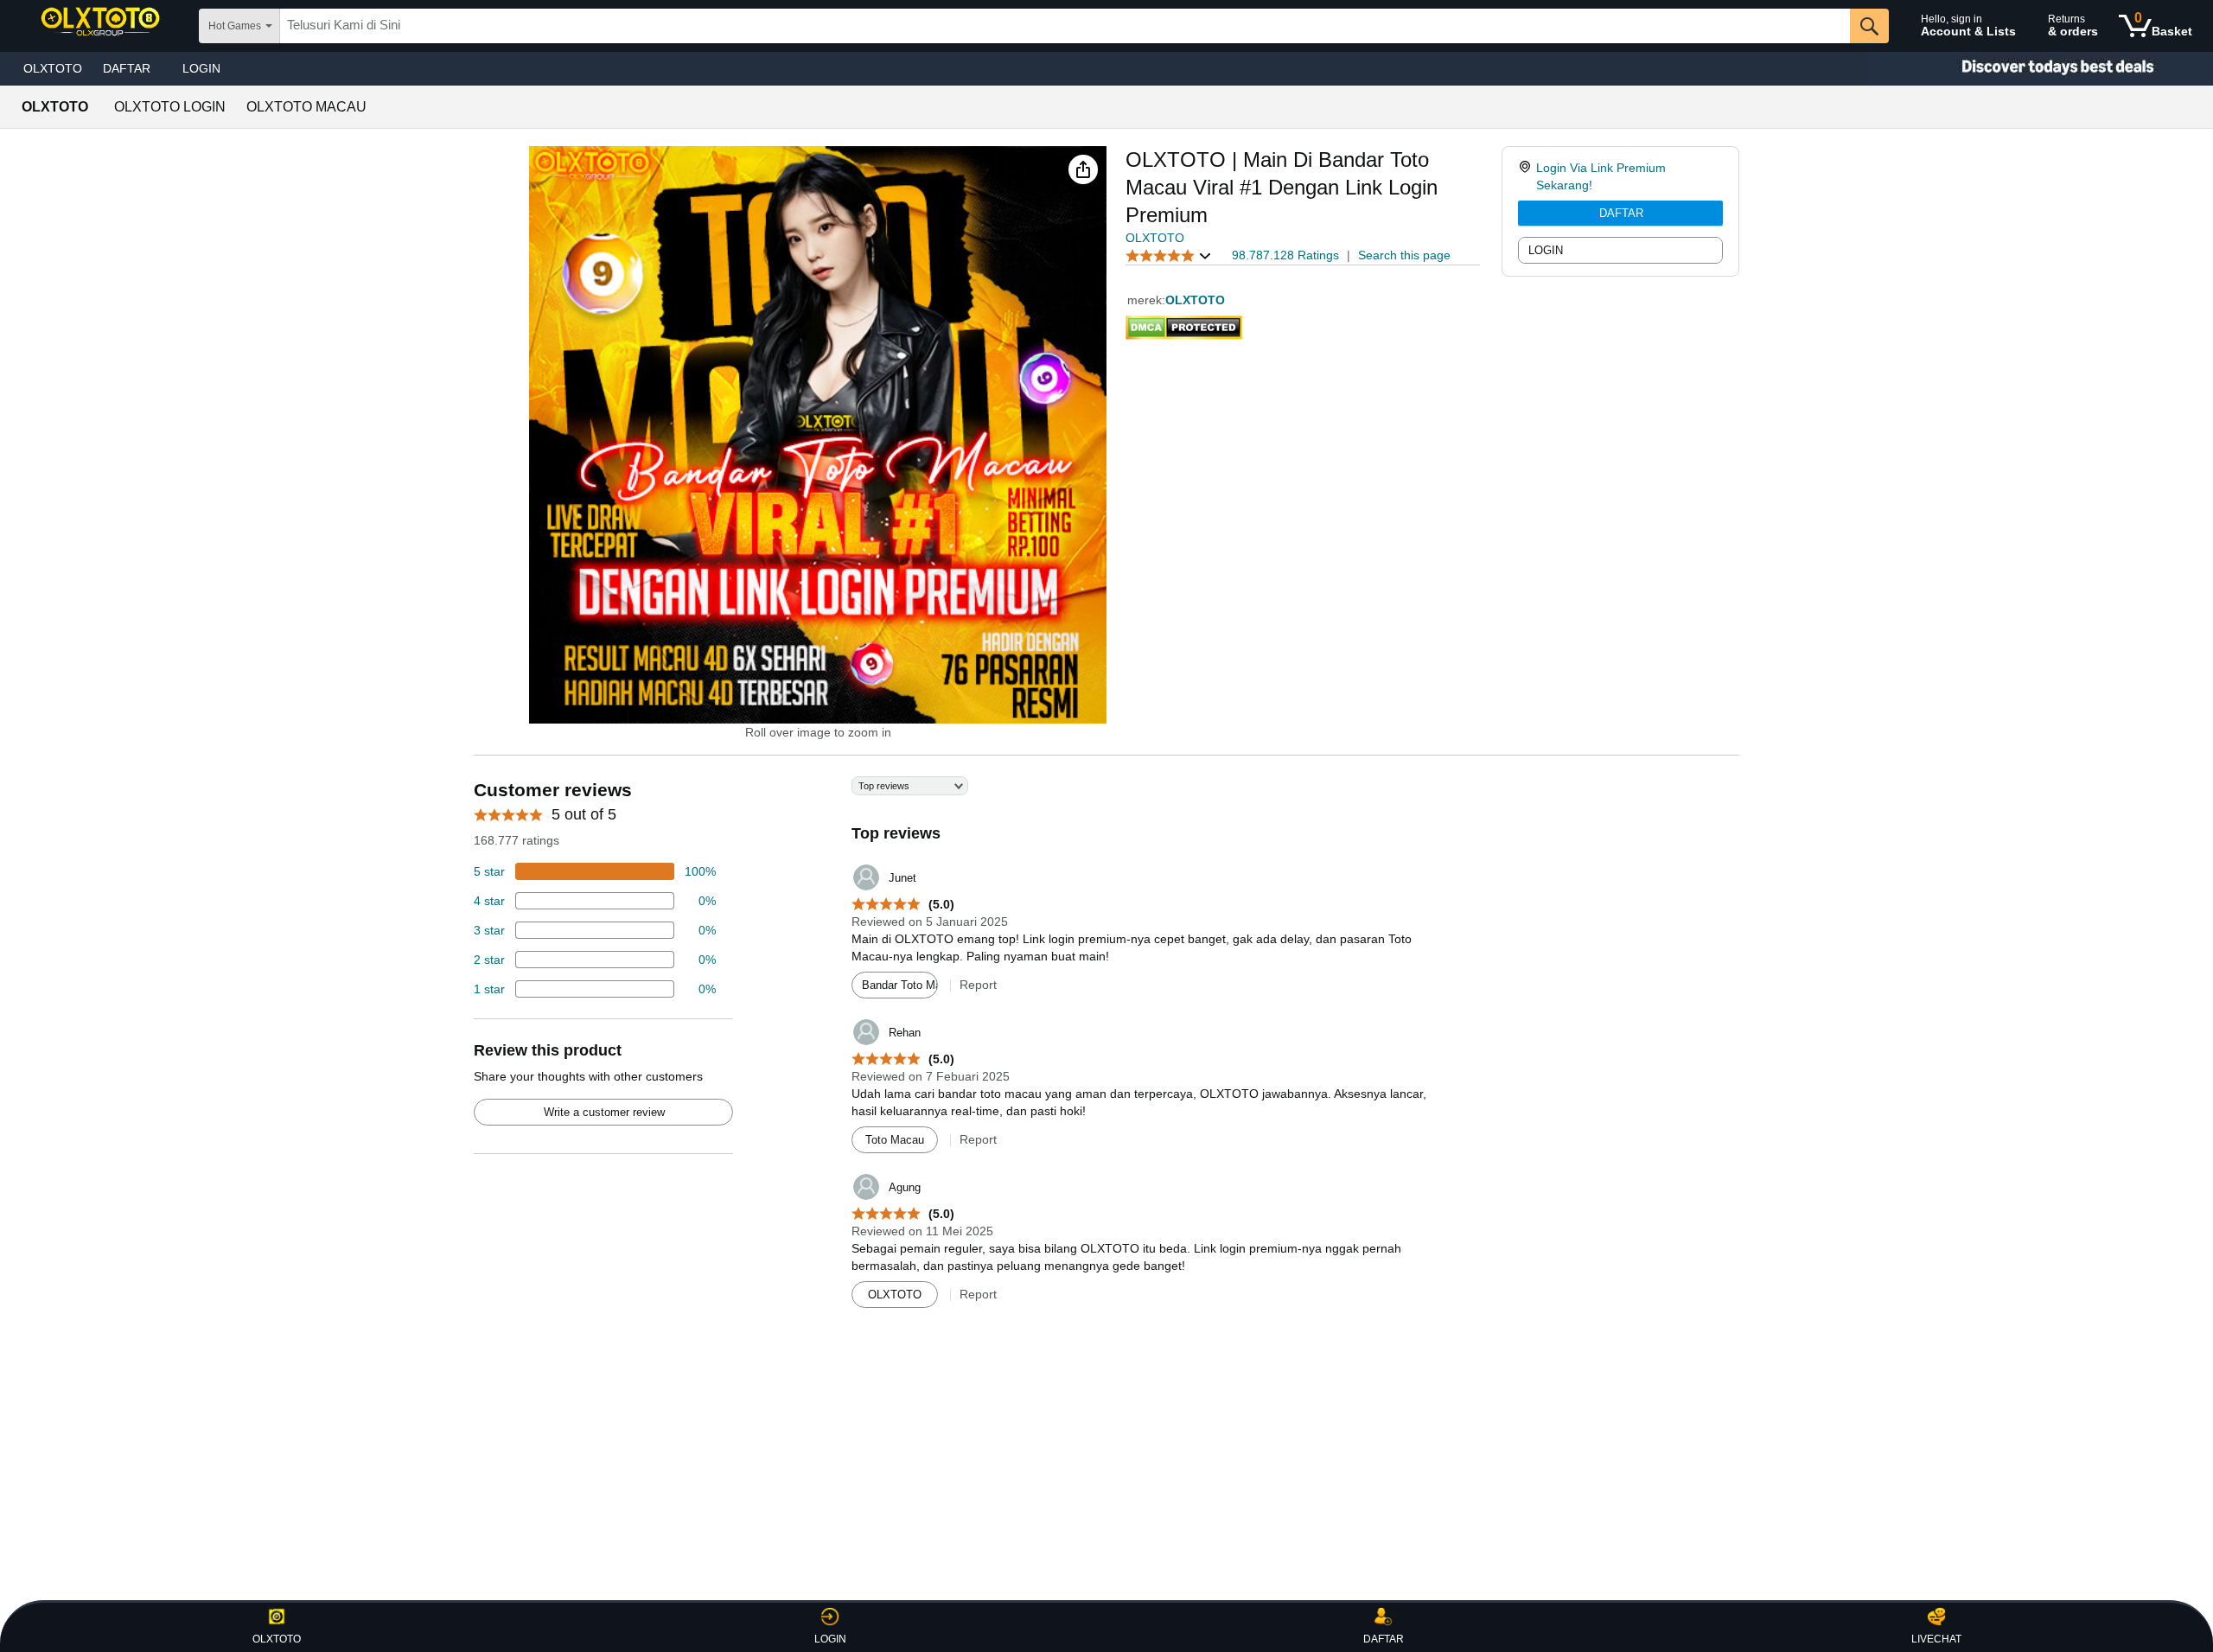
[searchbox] (1065, 26)
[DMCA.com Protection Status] (1184, 324)
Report (978, 985)
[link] (1527, 176)
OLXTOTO (53, 68)
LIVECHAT (1936, 1639)
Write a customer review (604, 1112)
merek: (1146, 300)
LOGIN (201, 68)
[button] (1083, 169)
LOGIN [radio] (1546, 250)
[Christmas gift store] (2040, 69)
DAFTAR (1621, 213)
